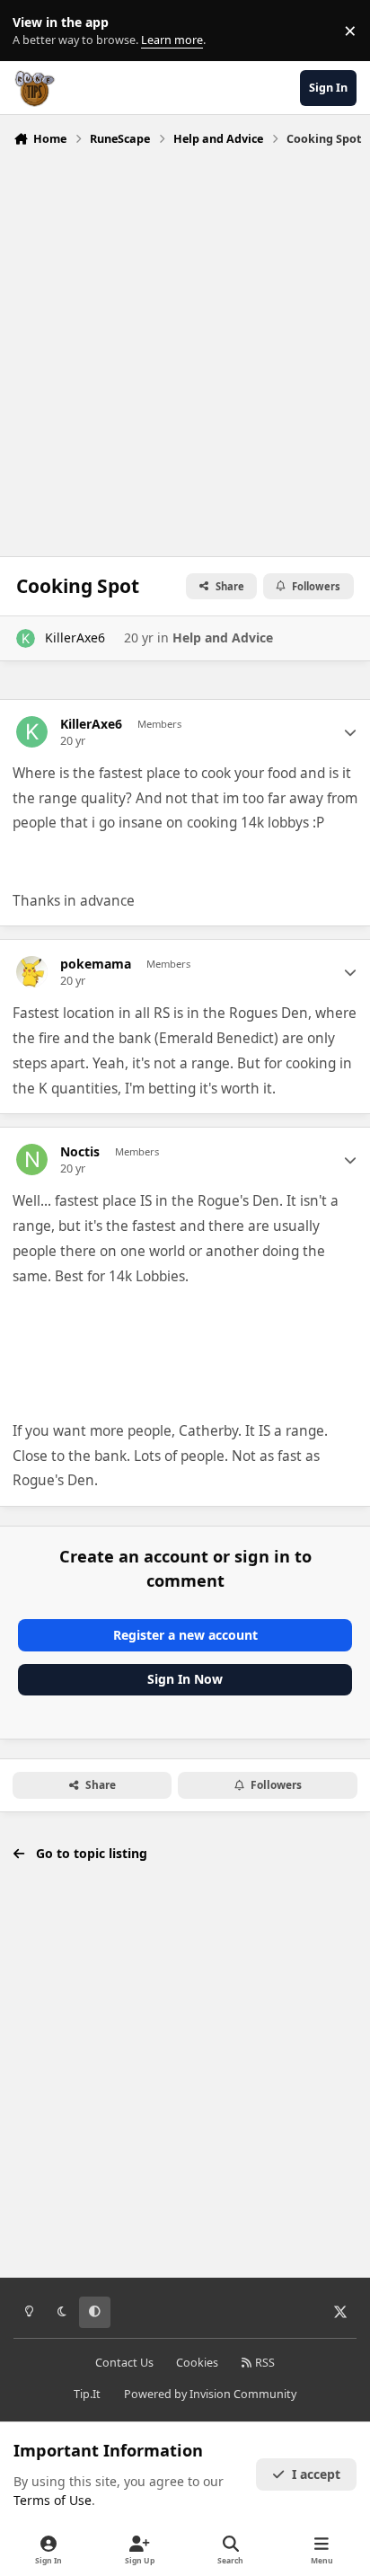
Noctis (80, 1152)
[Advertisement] (185, 347)
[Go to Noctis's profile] (32, 1160)
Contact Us (124, 2363)
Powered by (210, 2394)
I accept (316, 2474)
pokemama (96, 964)
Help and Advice (223, 637)
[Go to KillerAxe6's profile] (26, 638)
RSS (264, 2363)
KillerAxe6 (75, 637)
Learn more (35, 31)
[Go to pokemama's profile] (32, 972)
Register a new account (185, 1635)
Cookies (197, 2363)
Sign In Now (185, 1679)
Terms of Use (53, 2500)
